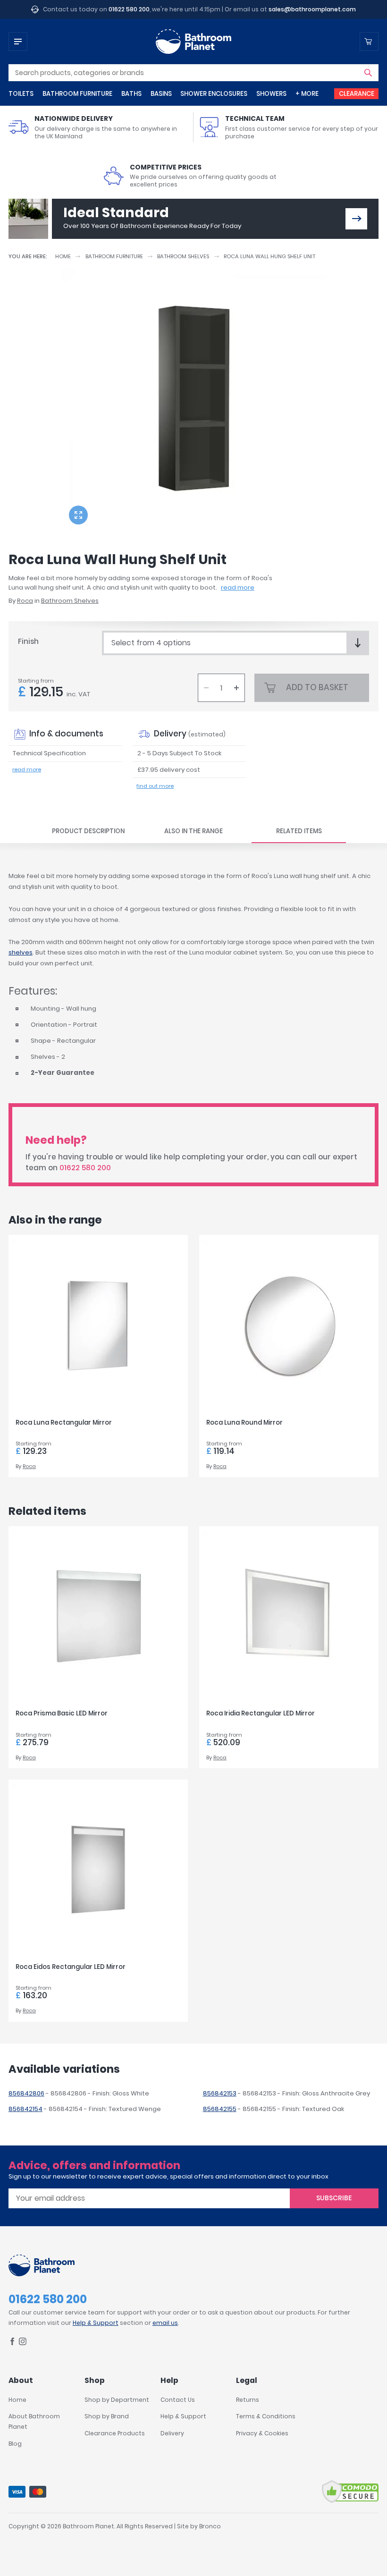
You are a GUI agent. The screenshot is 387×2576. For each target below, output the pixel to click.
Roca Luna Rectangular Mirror (64, 1423)
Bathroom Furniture (77, 94)
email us (165, 2323)
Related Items (299, 831)
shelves (21, 952)
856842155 (220, 2109)
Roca (25, 601)
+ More (307, 94)
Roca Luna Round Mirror (244, 1423)
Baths (131, 94)
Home (63, 256)
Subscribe (334, 2198)
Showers (271, 94)
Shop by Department (117, 2400)
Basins (161, 94)
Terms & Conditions (266, 2416)
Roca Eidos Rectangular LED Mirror (71, 1967)
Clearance (357, 94)
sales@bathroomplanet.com (312, 9)
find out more (155, 786)
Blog (15, 2444)
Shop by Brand (107, 2416)
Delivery (172, 2433)
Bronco (210, 2526)
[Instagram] (23, 2343)
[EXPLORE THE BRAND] (356, 219)
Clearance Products (115, 2433)
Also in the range (193, 831)
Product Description (88, 831)
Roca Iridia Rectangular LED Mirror (261, 1713)
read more (238, 587)
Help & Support (96, 2323)
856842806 (26, 2093)
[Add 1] (236, 688)
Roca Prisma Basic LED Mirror (62, 1713)
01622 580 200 (129, 9)
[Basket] (369, 42)
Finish (28, 641)
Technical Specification (49, 753)
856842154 (25, 2109)
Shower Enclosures (214, 94)
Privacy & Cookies (262, 2433)
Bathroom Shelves (183, 256)
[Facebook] (12, 2343)
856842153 (220, 2093)
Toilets (21, 94)
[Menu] (18, 42)
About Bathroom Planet (34, 2421)
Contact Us (178, 2400)
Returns (248, 2400)
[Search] (368, 73)
